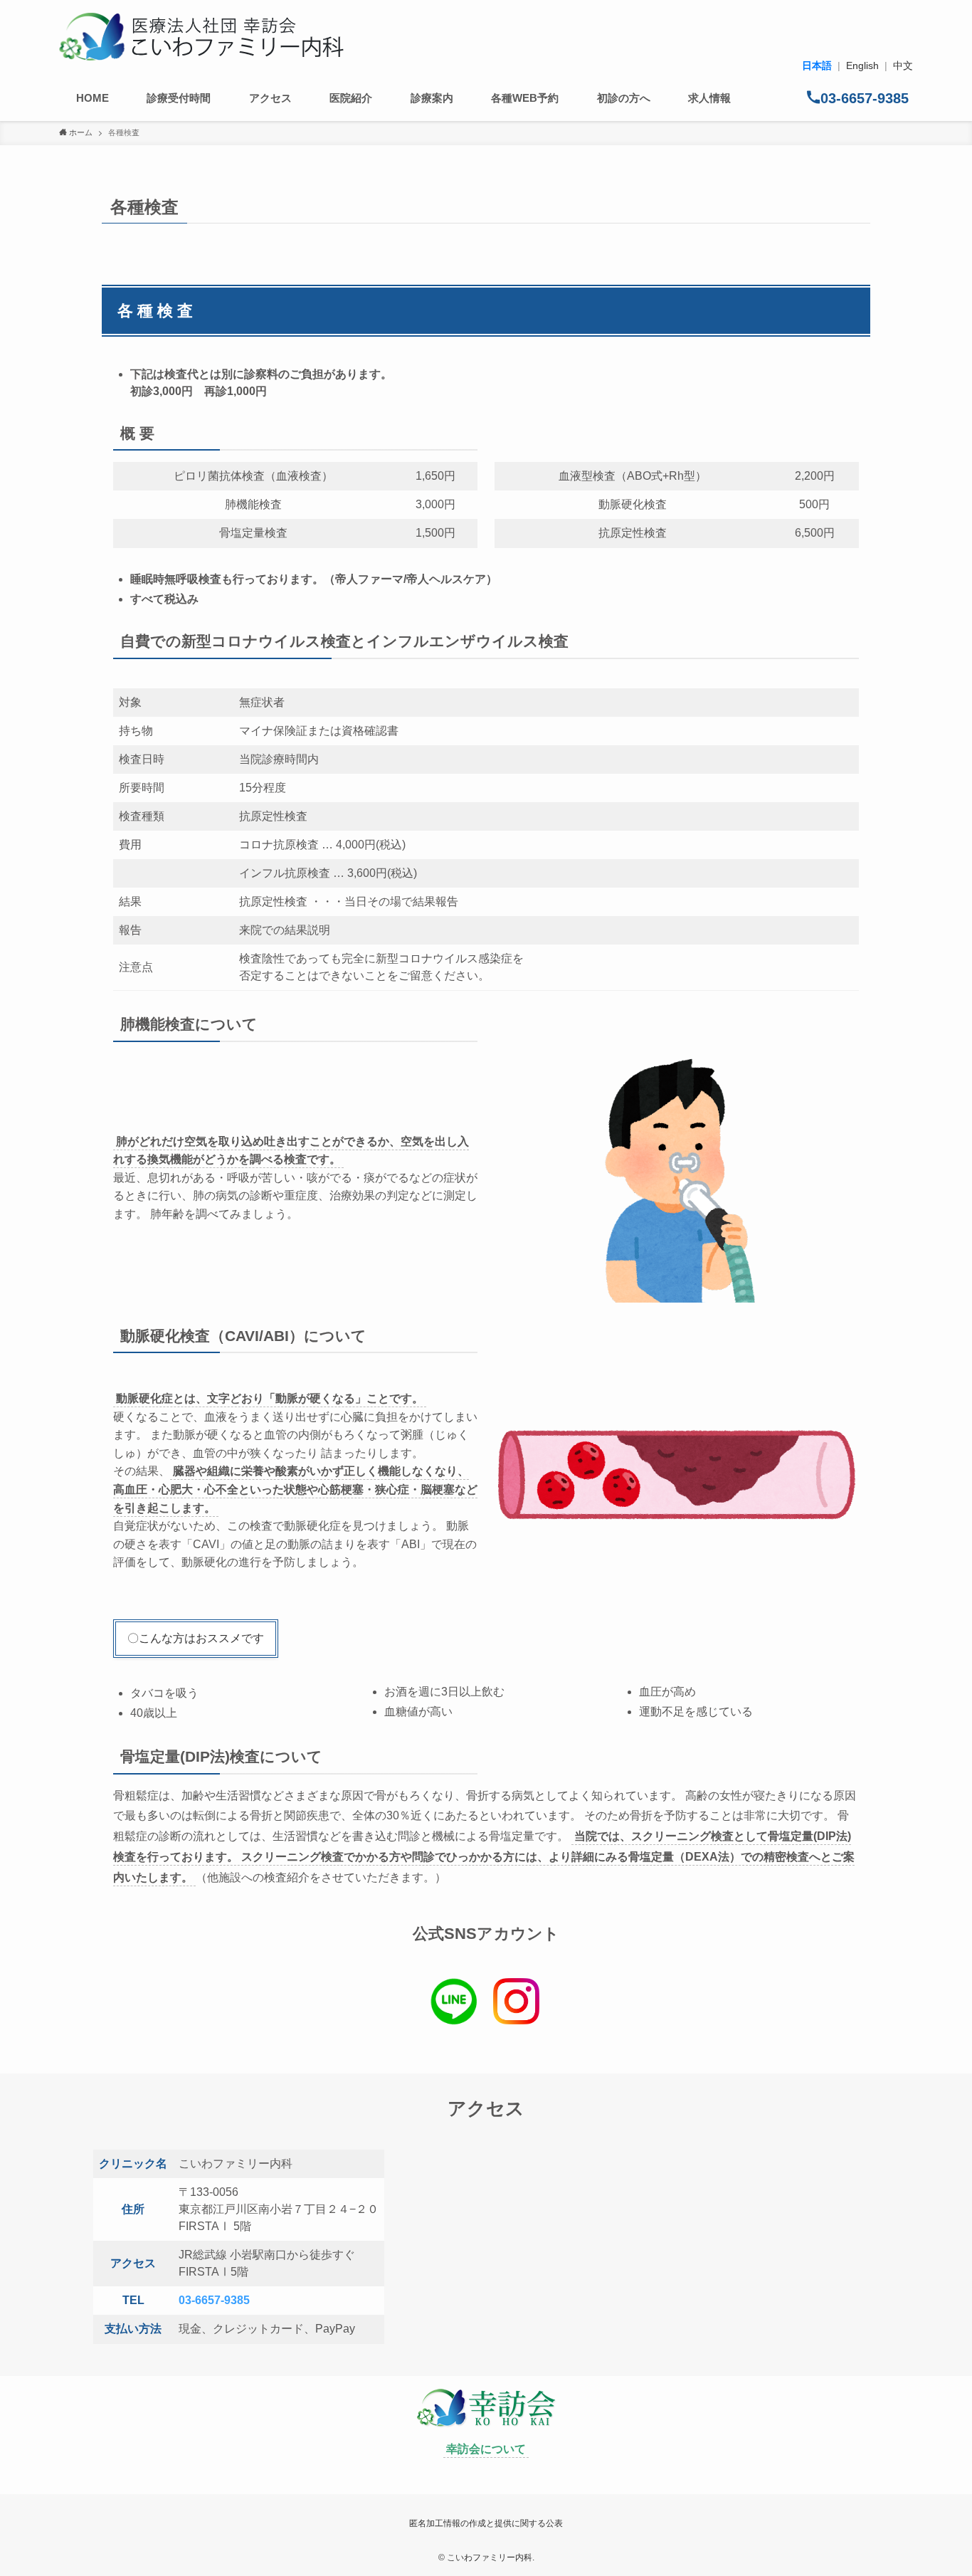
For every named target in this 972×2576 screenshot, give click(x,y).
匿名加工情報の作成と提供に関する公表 (486, 2523)
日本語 (817, 65)
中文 (903, 65)
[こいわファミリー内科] (201, 37)
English (862, 65)
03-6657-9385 (214, 2300)
